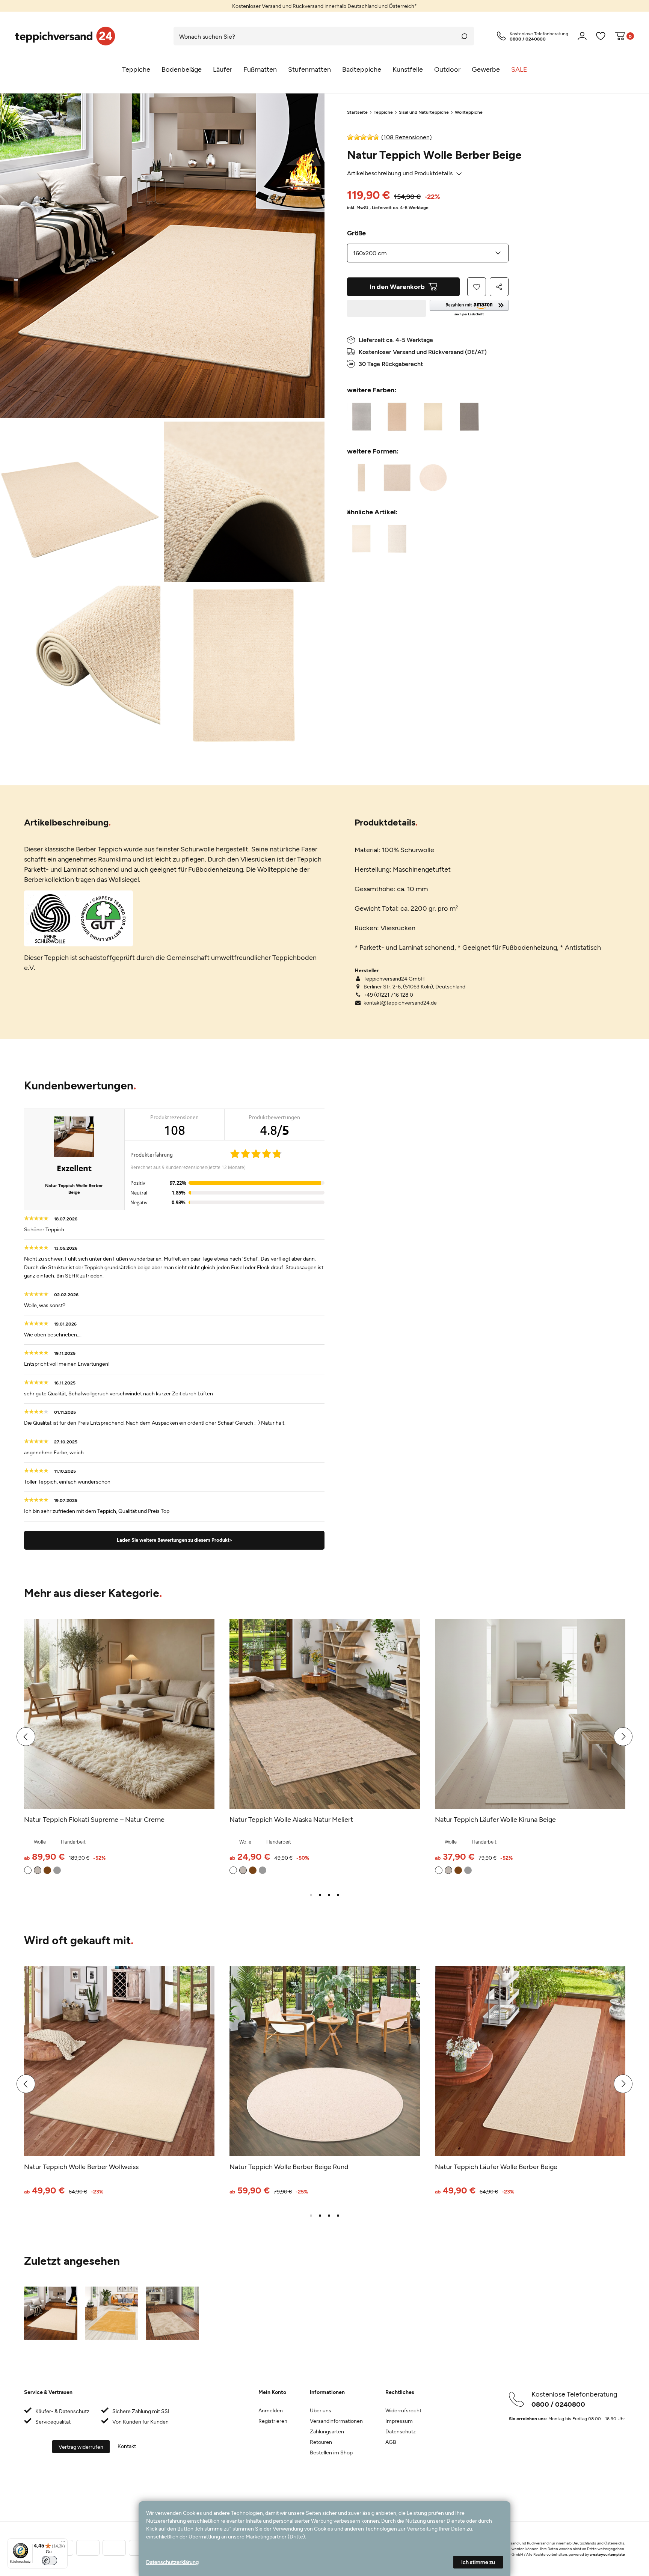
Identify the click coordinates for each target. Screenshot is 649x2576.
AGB (391, 2442)
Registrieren (273, 2421)
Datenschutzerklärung (172, 2562)
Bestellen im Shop (331, 2452)
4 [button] (338, 1895)
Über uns (321, 2410)
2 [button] (320, 1895)
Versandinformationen (336, 2421)
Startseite (357, 112)
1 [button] (311, 1895)
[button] (469, 308)
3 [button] (329, 1895)
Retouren (321, 2442)
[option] (324, 6)
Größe (356, 233)
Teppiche (383, 112)
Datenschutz (401, 2431)
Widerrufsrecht (403, 2410)
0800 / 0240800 (558, 2404)
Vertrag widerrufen (81, 2447)
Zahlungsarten (327, 2431)
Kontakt (127, 2446)
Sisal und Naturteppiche (424, 112)
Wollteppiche (469, 112)
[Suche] (465, 36)
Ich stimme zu (478, 2562)
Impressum (399, 2421)
